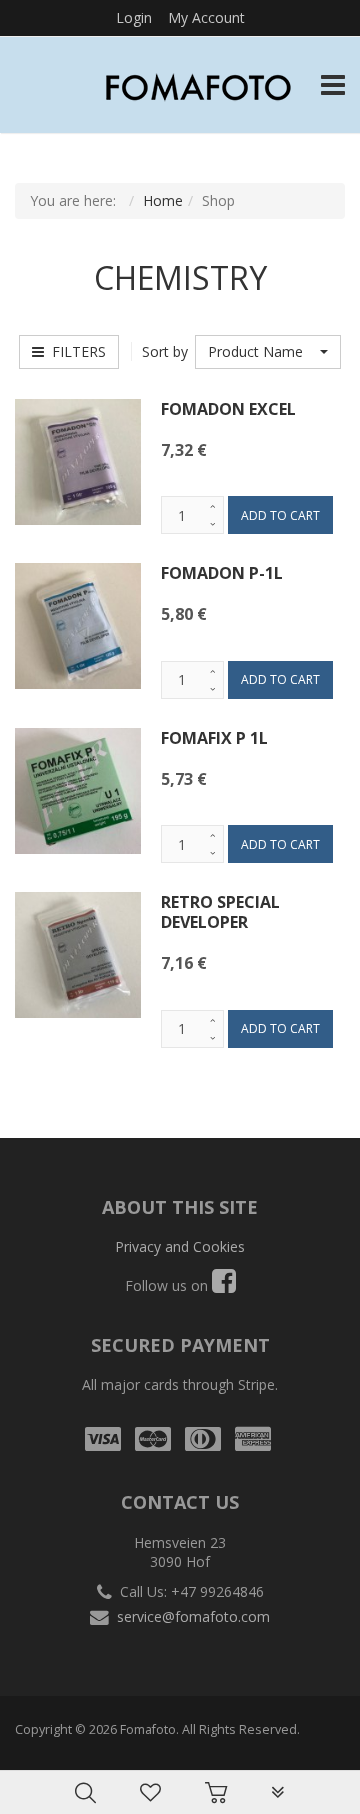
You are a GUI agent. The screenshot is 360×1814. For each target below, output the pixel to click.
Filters (75, 351)
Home (163, 200)
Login (134, 17)
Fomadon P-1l (222, 573)
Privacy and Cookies (180, 1246)
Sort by (165, 351)
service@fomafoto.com (193, 1616)
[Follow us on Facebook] (224, 1285)
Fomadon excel (228, 409)
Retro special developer (220, 912)
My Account (206, 17)
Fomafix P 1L (214, 738)
